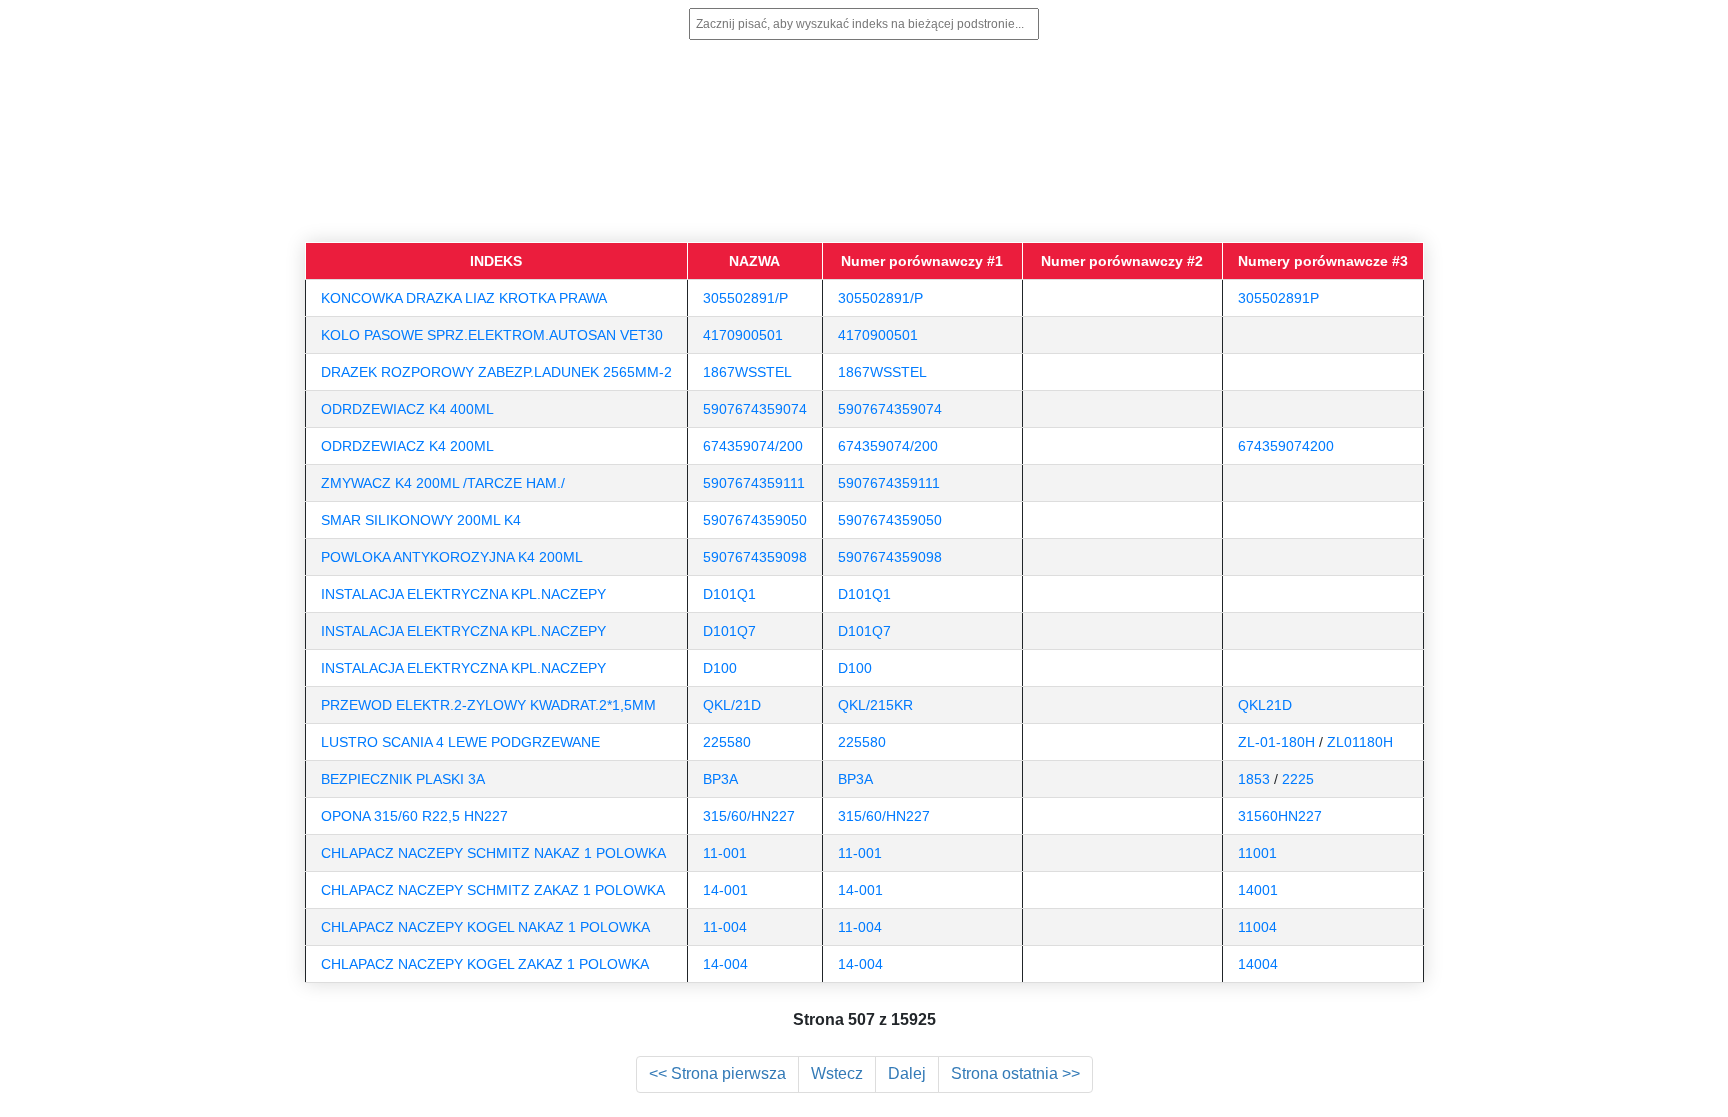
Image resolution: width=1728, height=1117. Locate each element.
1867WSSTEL (747, 372)
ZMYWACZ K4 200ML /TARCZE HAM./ (443, 483)
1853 (1254, 779)
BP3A (720, 779)
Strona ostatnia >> (1015, 1073)
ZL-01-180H (1276, 742)
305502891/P (745, 298)
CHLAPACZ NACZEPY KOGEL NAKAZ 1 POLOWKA (485, 927)
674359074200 (1286, 446)
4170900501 (743, 335)
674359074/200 (753, 446)
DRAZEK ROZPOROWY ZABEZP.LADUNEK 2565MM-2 (496, 372)
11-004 (725, 927)
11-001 (725, 853)
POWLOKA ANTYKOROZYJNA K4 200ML (452, 557)
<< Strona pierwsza (717, 1073)
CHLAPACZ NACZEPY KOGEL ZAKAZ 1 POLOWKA (485, 964)
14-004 (725, 964)
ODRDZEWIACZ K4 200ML (407, 446)
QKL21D (1265, 705)
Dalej (907, 1073)
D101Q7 (729, 631)
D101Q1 (729, 594)
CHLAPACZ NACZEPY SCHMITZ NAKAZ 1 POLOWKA (493, 853)
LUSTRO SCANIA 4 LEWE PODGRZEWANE (460, 742)
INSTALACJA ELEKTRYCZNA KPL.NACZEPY (463, 594)
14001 (1258, 890)
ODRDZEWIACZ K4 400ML (407, 409)
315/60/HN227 (749, 816)
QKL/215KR (875, 705)
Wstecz (837, 1073)
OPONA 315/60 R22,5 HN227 (414, 816)
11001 (1257, 853)
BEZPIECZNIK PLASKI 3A (403, 779)
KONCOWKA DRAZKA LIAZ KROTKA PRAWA (464, 298)
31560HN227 (1280, 816)
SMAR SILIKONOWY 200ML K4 (421, 520)
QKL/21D (732, 705)
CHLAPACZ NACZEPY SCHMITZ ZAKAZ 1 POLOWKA (493, 890)
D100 (720, 668)
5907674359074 (755, 409)
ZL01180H (1360, 742)
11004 (1257, 927)
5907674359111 (754, 483)
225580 (727, 742)
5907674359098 (755, 557)
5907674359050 (755, 520)
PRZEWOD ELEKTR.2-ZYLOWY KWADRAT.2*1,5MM (488, 705)
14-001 (725, 890)
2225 (1298, 779)
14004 (1258, 964)
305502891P (1278, 298)
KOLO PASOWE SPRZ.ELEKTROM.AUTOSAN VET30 (492, 335)
